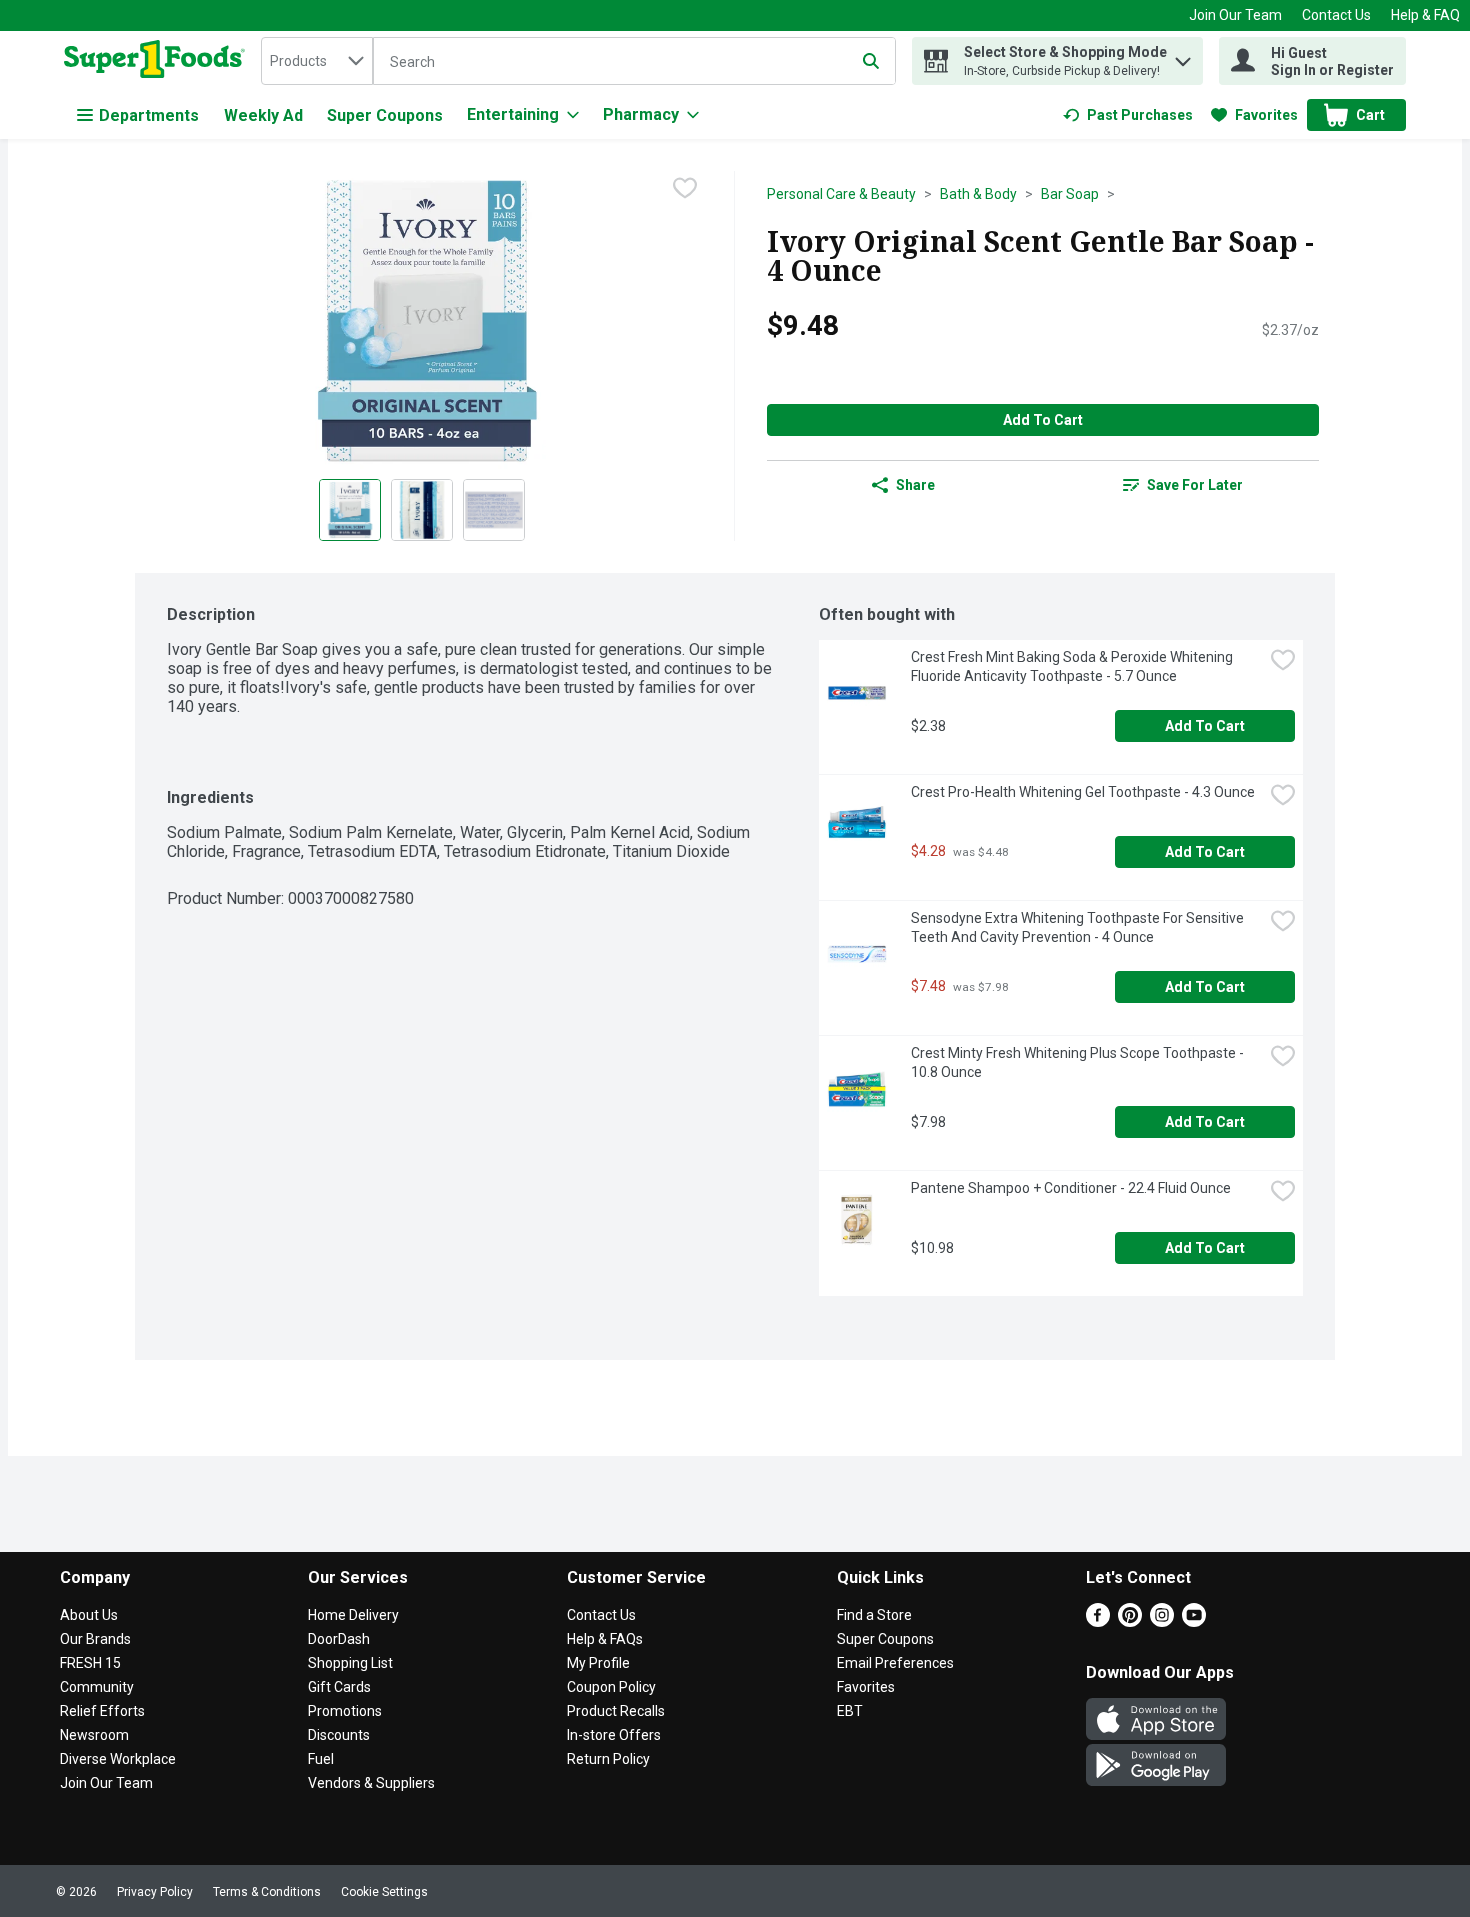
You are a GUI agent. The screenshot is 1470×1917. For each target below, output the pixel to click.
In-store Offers (614, 1735)
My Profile (598, 1663)
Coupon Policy (611, 1687)
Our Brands (95, 1639)
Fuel (321, 1759)
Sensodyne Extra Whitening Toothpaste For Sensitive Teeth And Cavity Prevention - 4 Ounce (1079, 927)
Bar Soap (1070, 194)
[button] (1183, 56)
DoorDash (339, 1639)
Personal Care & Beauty (841, 194)
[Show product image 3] (494, 510)
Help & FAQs (605, 1639)
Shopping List (350, 1663)
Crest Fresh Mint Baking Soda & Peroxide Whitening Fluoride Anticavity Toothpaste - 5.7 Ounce (1073, 666)
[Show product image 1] (350, 510)
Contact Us (1336, 15)
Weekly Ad (263, 115)
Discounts (339, 1735)
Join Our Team (1235, 15)
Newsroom (94, 1735)
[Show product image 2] (422, 510)
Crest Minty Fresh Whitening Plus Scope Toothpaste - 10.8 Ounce (1079, 1062)
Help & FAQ (1425, 15)
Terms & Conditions (267, 1892)
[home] (158, 61)
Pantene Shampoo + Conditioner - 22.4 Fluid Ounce (1071, 1188)
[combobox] (317, 61)
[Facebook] (1098, 1621)
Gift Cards (339, 1687)
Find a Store (874, 1615)
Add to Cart (1043, 420)
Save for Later (1195, 485)
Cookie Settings (384, 1892)
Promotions (345, 1711)
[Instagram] (1162, 1621)
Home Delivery (353, 1615)
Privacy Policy (155, 1892)
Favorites (866, 1687)
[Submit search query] (871, 61)
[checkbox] (685, 188)
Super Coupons (385, 115)
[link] (1128, 115)
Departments (149, 115)
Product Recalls (616, 1711)
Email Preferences (895, 1663)
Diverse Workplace (118, 1759)
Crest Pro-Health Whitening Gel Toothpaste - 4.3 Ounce (1083, 792)
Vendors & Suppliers (371, 1783)
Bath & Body (978, 194)
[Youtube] (1194, 1621)
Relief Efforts (102, 1711)
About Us (89, 1615)
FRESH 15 (90, 1663)
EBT (850, 1711)
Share (915, 485)
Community (97, 1687)
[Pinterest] (1130, 1621)
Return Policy (608, 1759)
